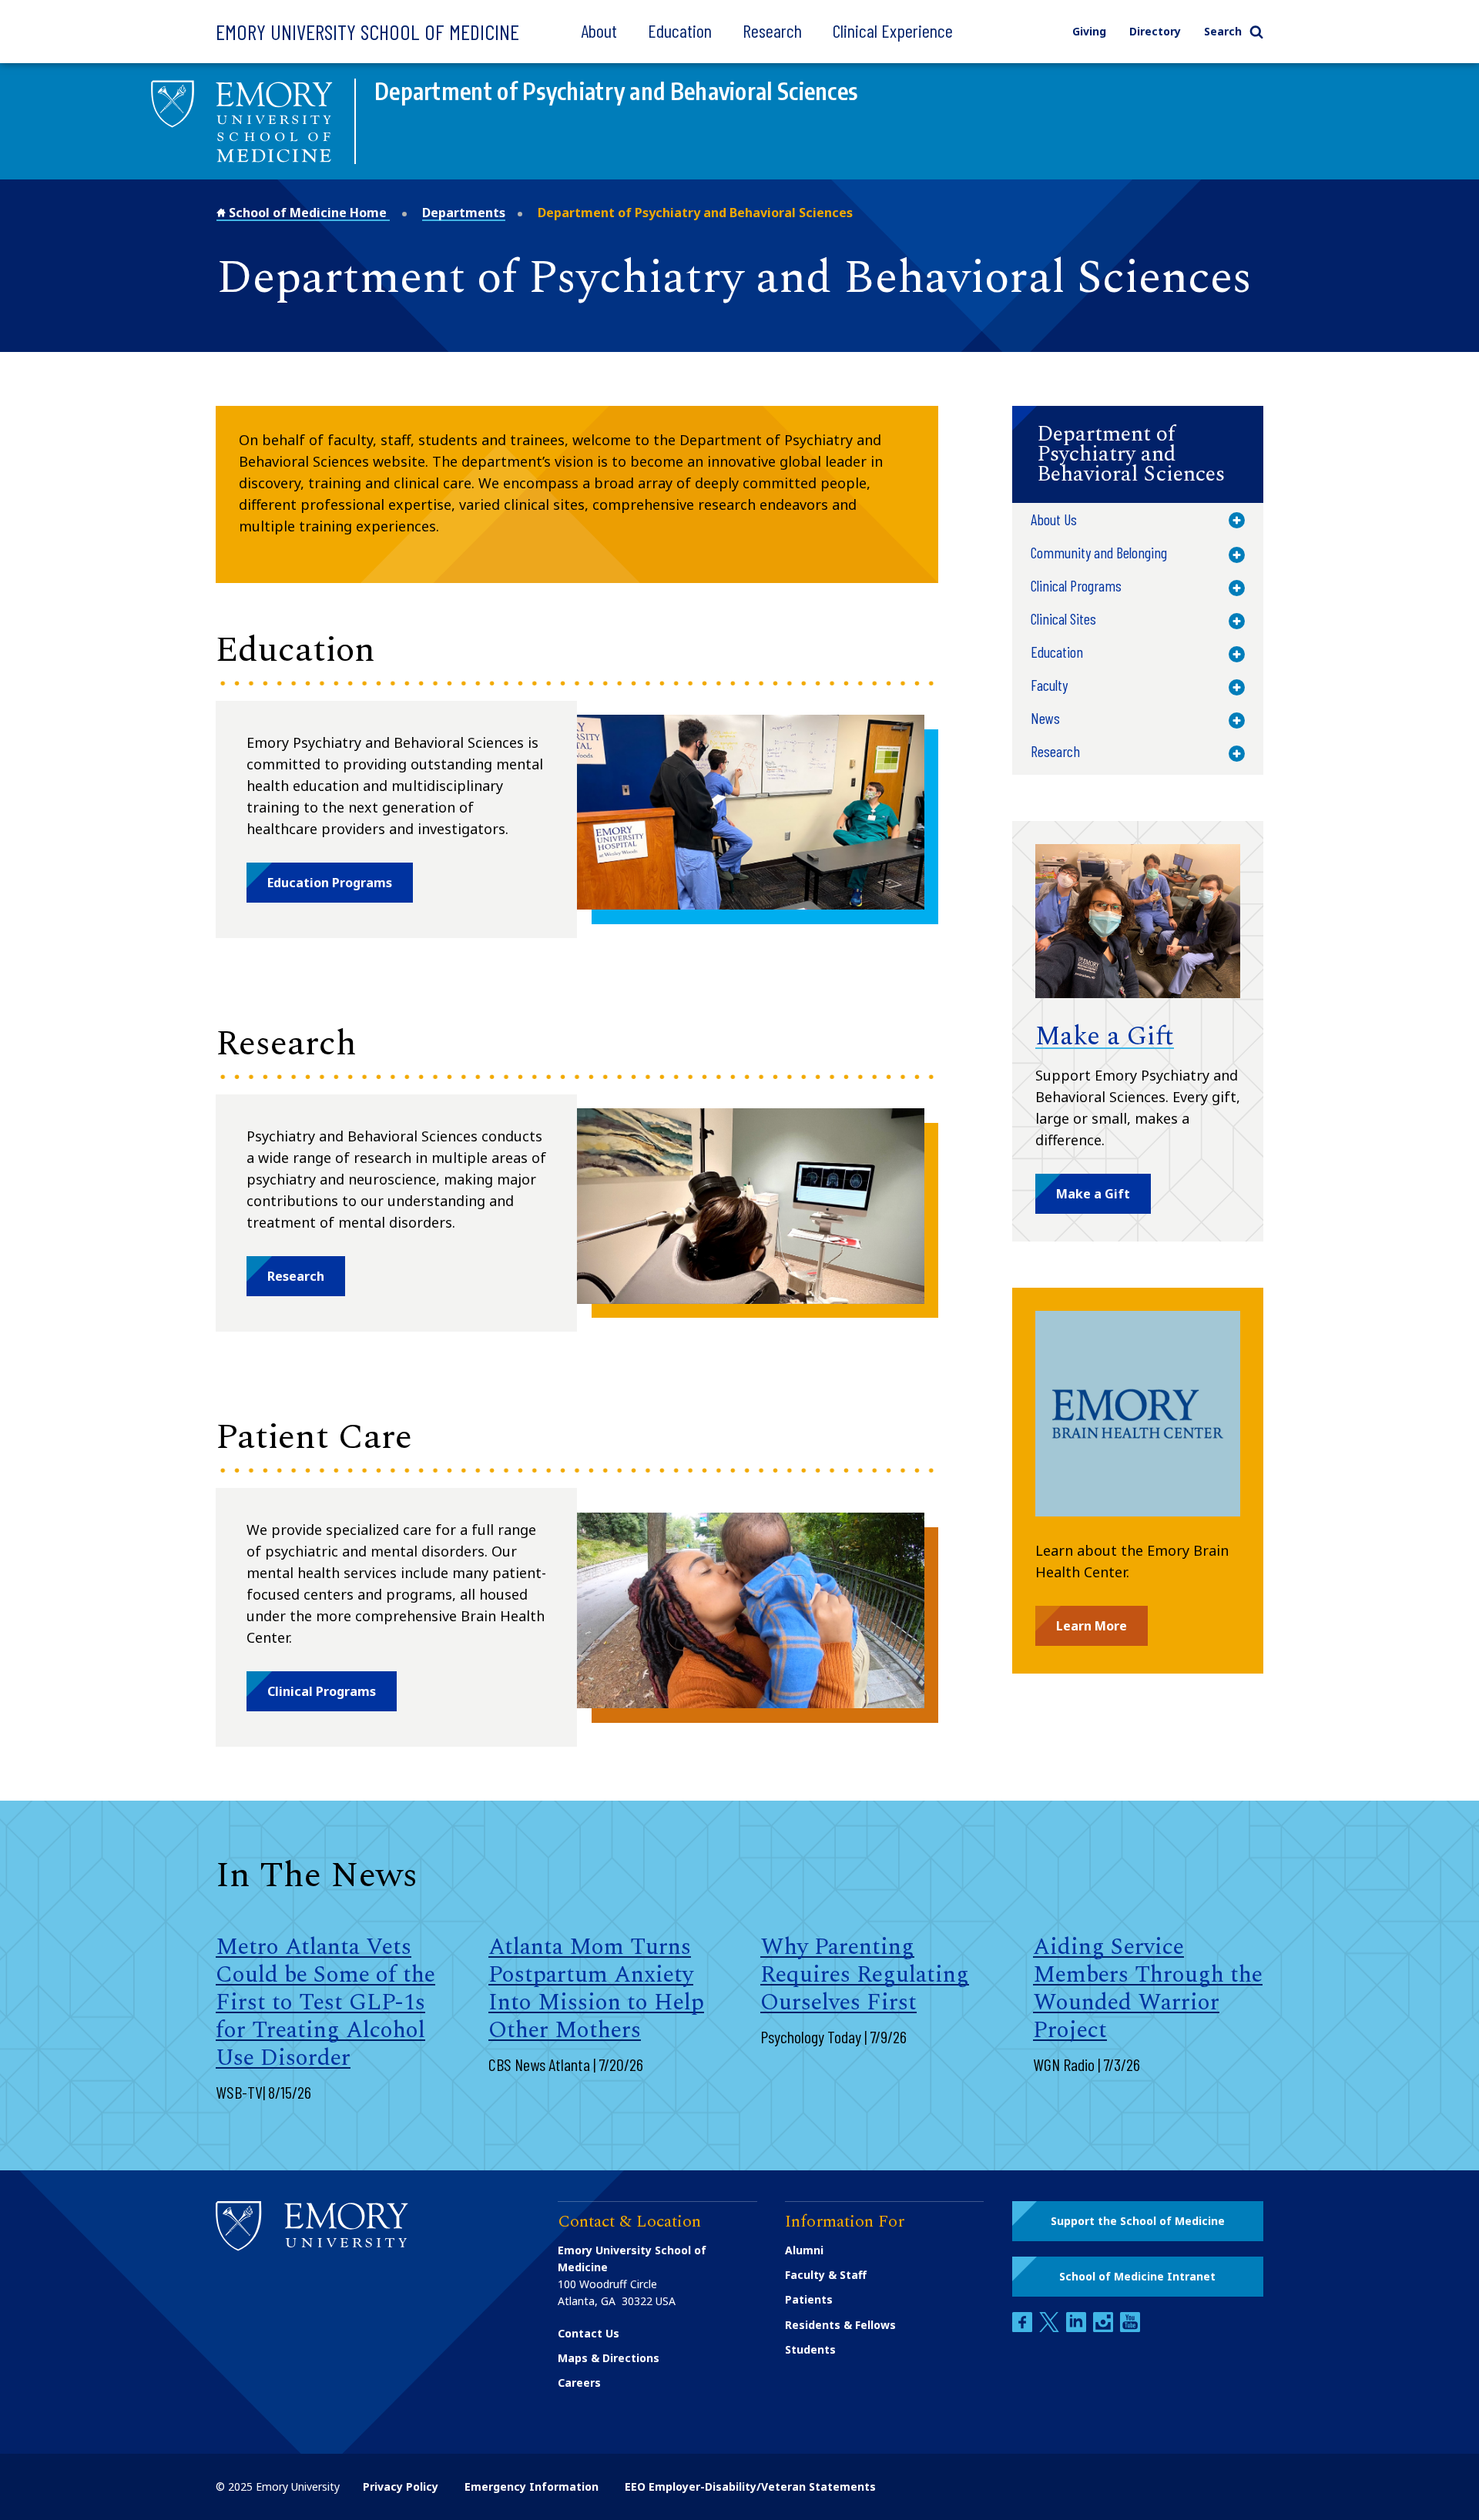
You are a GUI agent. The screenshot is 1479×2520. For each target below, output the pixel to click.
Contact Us (589, 2333)
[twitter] (1051, 2328)
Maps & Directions (609, 2358)
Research (772, 30)
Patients (809, 2299)
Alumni (804, 2250)
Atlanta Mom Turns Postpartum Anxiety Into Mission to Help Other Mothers (596, 1989)
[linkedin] (1078, 2328)
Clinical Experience (893, 30)
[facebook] (1024, 2328)
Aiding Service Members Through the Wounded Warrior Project (1148, 1989)
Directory (1155, 31)
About (599, 30)
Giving (1089, 31)
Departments (464, 213)
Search (1223, 31)
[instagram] (1105, 2328)
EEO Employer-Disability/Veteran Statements (750, 2486)
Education (680, 30)
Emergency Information (532, 2486)
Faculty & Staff (826, 2275)
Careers (579, 2383)
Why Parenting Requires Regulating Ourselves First (865, 1975)
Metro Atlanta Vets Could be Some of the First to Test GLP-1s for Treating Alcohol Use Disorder (325, 2002)
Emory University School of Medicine (367, 32)
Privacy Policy (401, 2486)
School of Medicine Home (308, 213)
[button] (330, 883)
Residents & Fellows (840, 2325)
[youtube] (1130, 2328)
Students (810, 2349)
